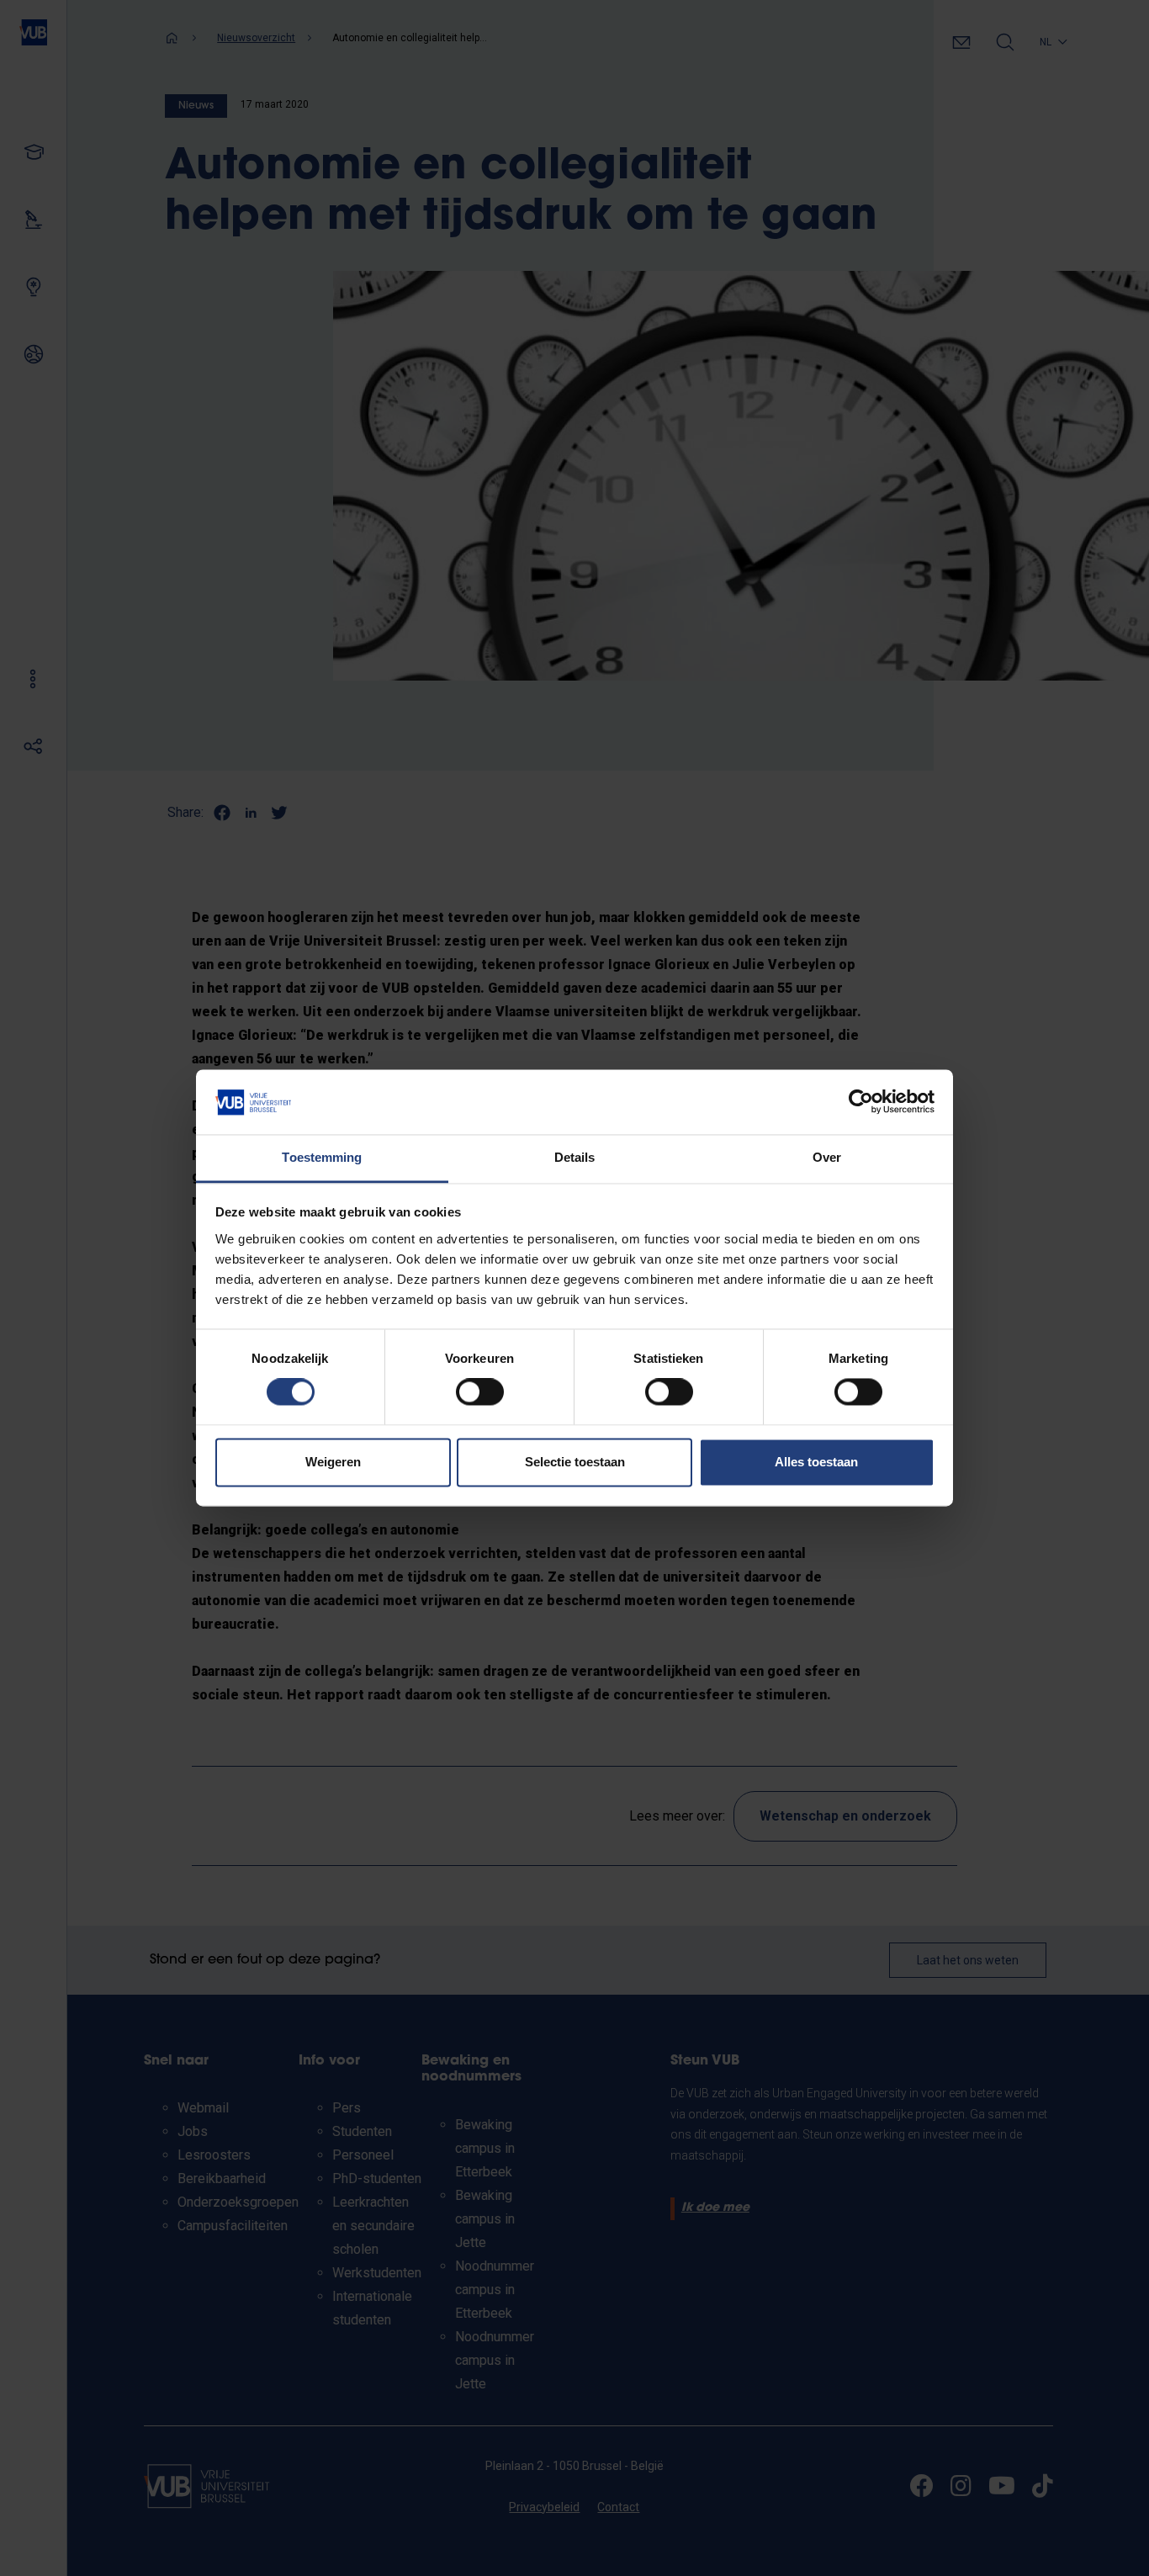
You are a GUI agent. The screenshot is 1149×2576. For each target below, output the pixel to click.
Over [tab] (827, 1157)
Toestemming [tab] (322, 1157)
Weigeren (333, 1462)
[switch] (480, 1392)
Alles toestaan (816, 1462)
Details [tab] (575, 1157)
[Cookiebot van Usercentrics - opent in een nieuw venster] (861, 1102)
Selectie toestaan (575, 1462)
